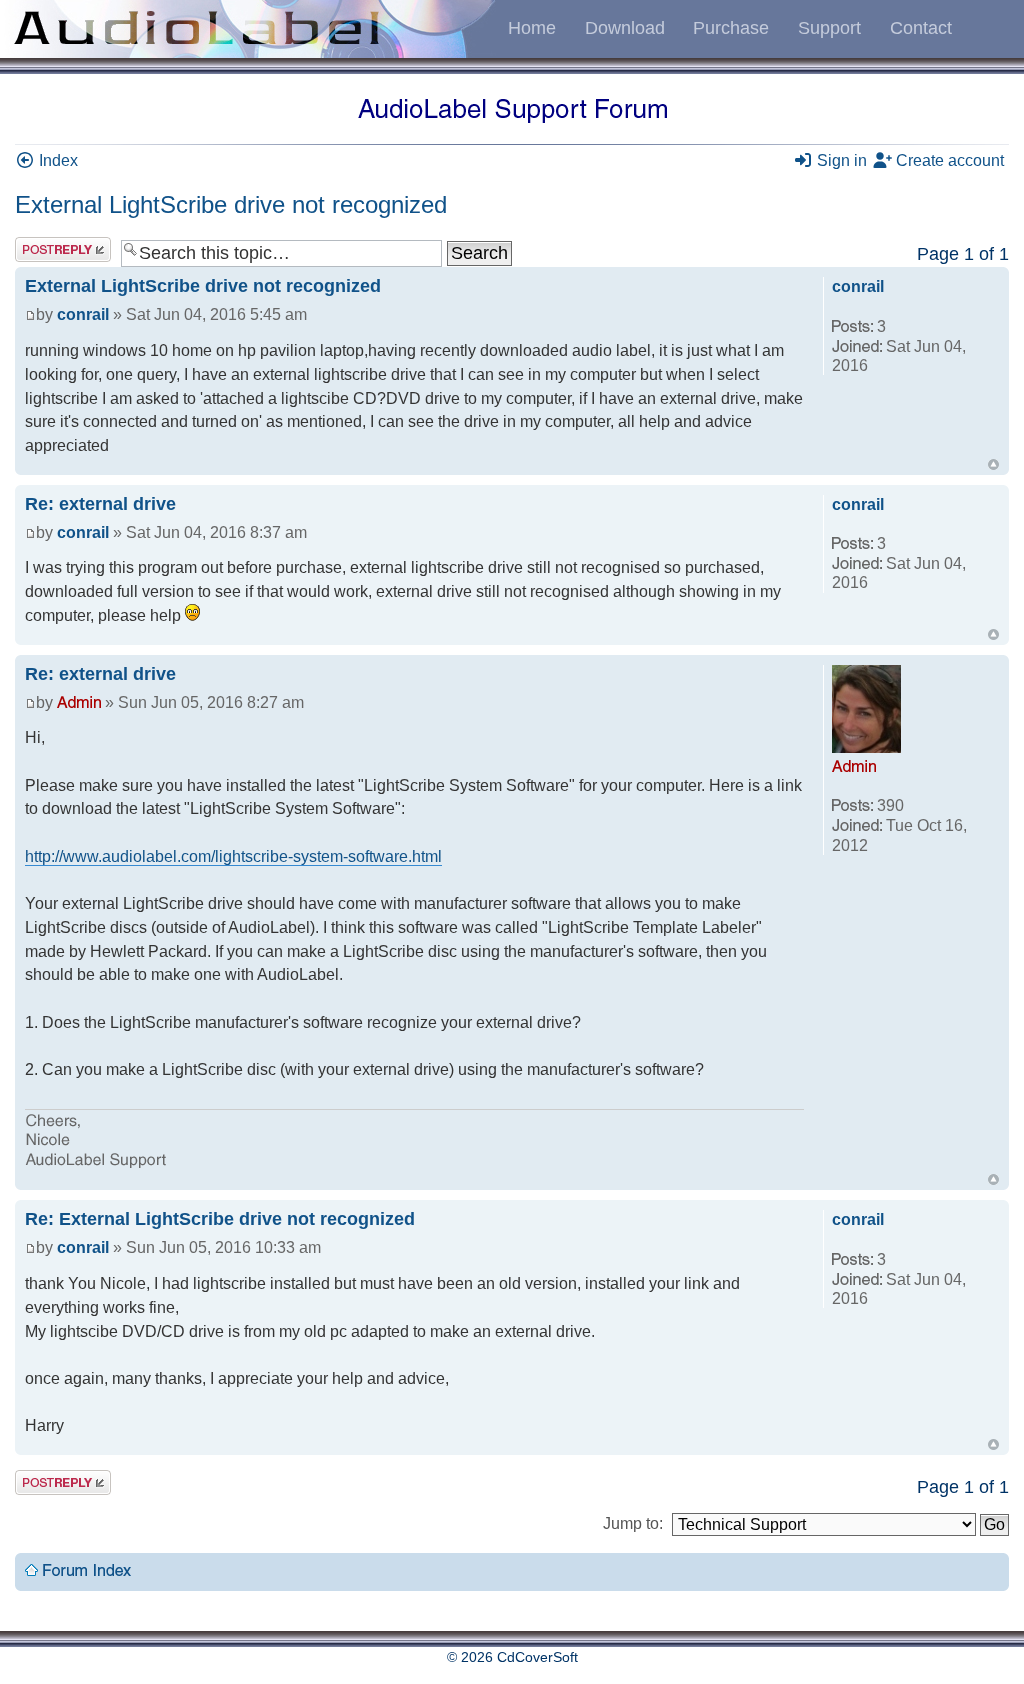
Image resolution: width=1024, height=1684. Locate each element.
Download (625, 28)
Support (829, 28)
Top (993, 464)
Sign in (840, 160)
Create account (948, 160)
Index (56, 160)
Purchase (731, 28)
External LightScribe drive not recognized (231, 204)
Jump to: (633, 1523)
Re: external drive (100, 504)
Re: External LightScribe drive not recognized (220, 1219)
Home (532, 28)
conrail (83, 314)
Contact (921, 28)
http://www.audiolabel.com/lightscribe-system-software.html (233, 856)
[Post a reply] (63, 249)
